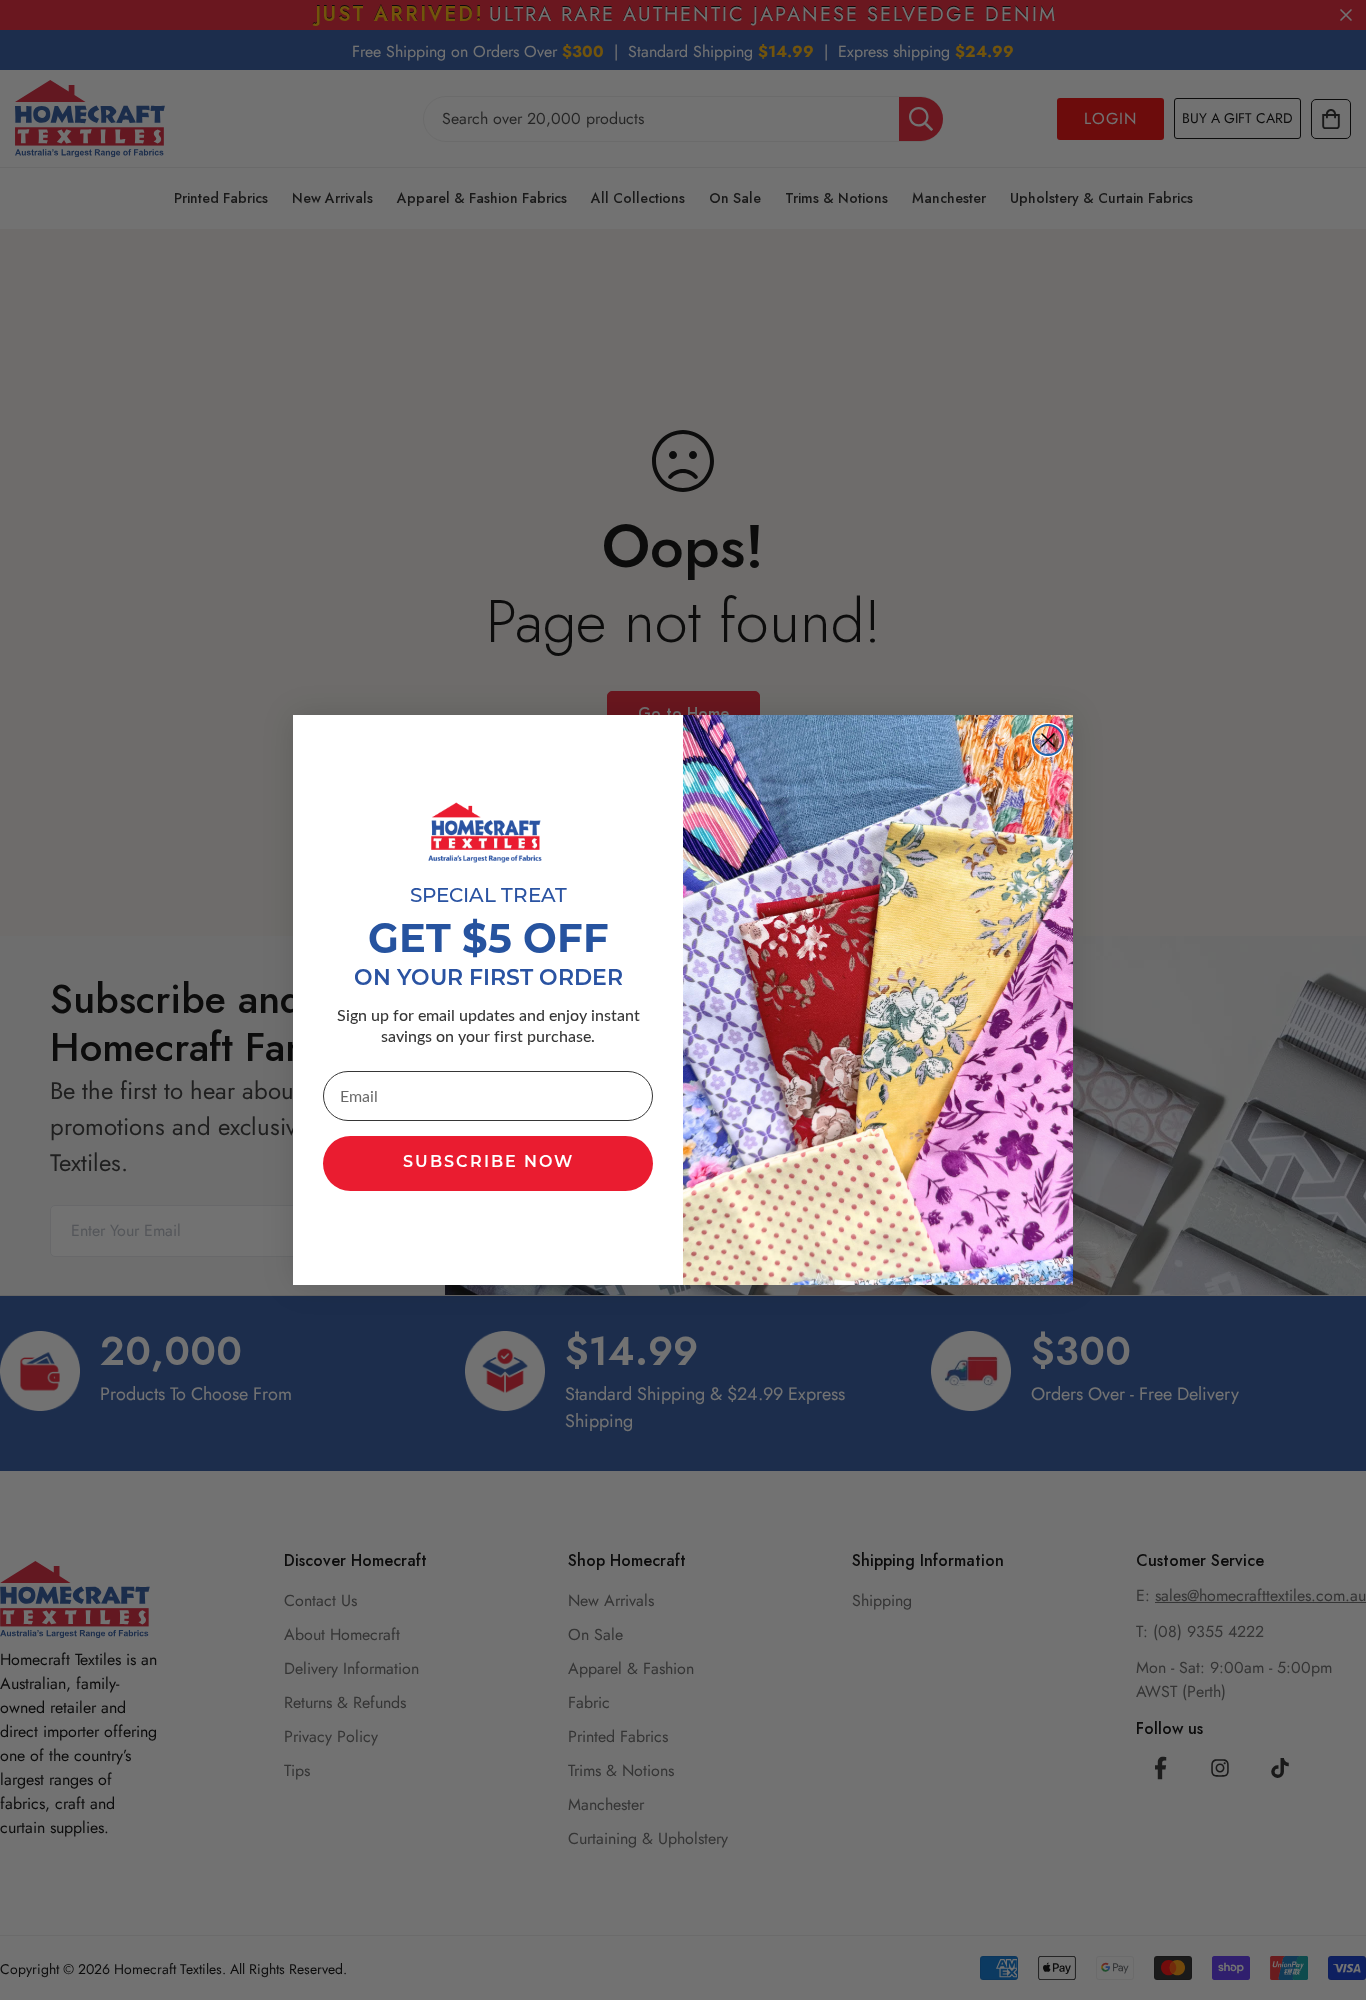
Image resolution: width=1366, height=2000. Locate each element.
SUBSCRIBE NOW (488, 1163)
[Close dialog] (1048, 740)
